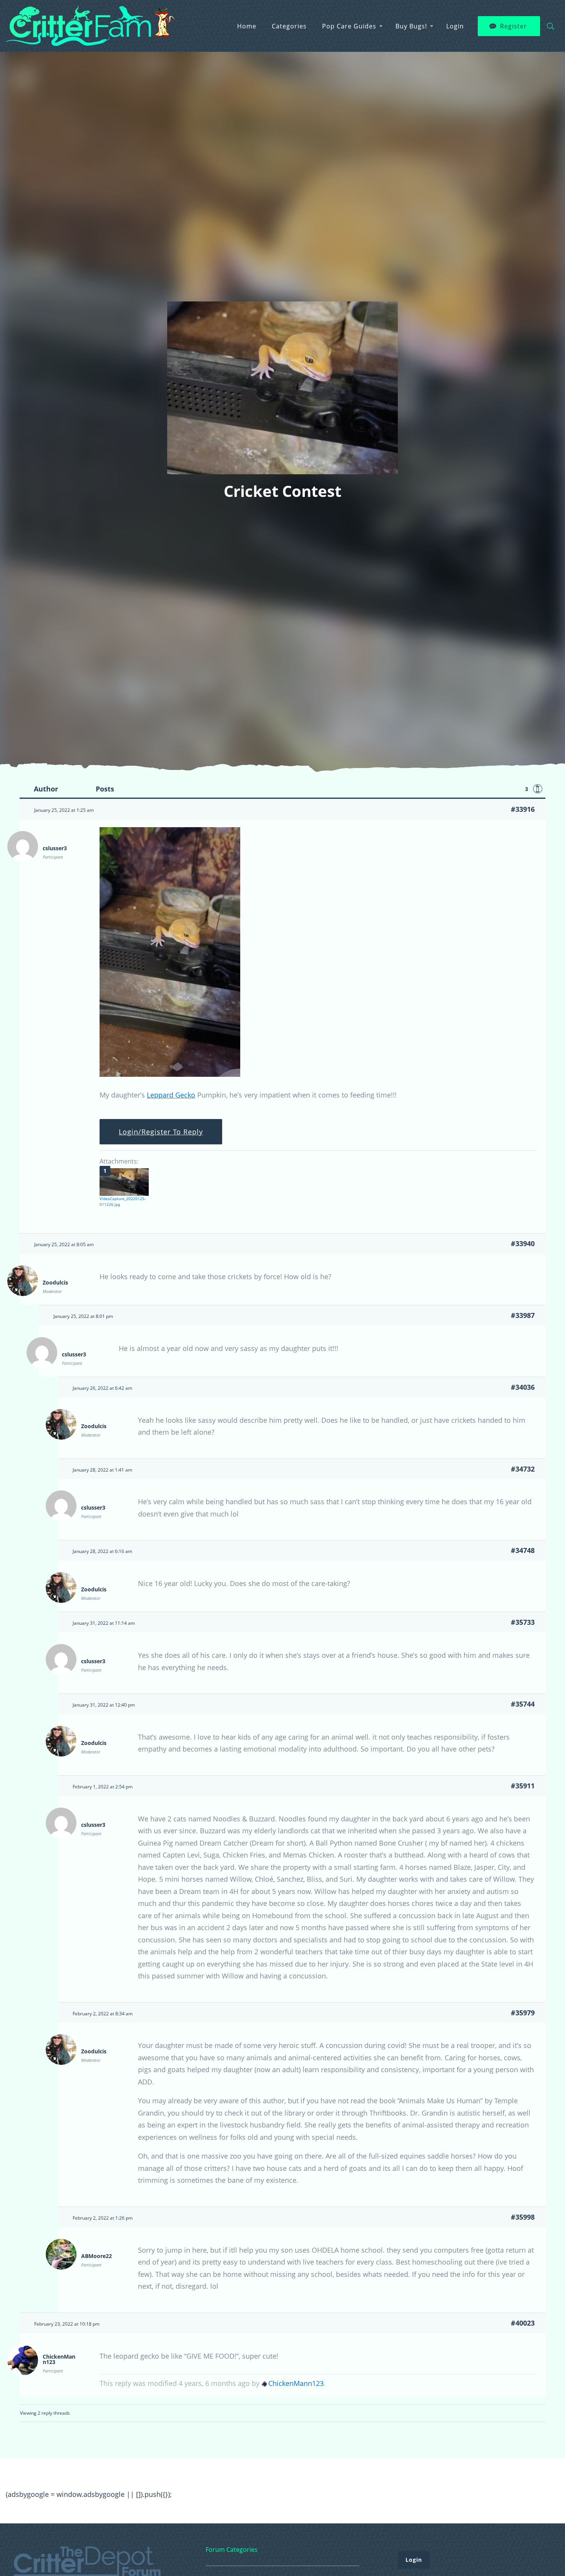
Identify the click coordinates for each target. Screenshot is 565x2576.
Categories (289, 26)
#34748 (523, 1550)
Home (247, 26)
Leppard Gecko (171, 1095)
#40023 (523, 2323)
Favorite (538, 789)
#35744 (523, 1704)
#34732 (523, 1469)
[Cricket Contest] (170, 1074)
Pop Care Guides (349, 26)
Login (455, 26)
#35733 (523, 1622)
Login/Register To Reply (161, 1132)
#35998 (523, 2217)
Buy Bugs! (411, 26)
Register (513, 26)
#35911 (523, 1786)
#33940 (523, 1243)
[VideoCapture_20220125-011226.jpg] (124, 1182)
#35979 (523, 2013)
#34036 (523, 1387)
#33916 (523, 809)
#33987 (523, 1315)
